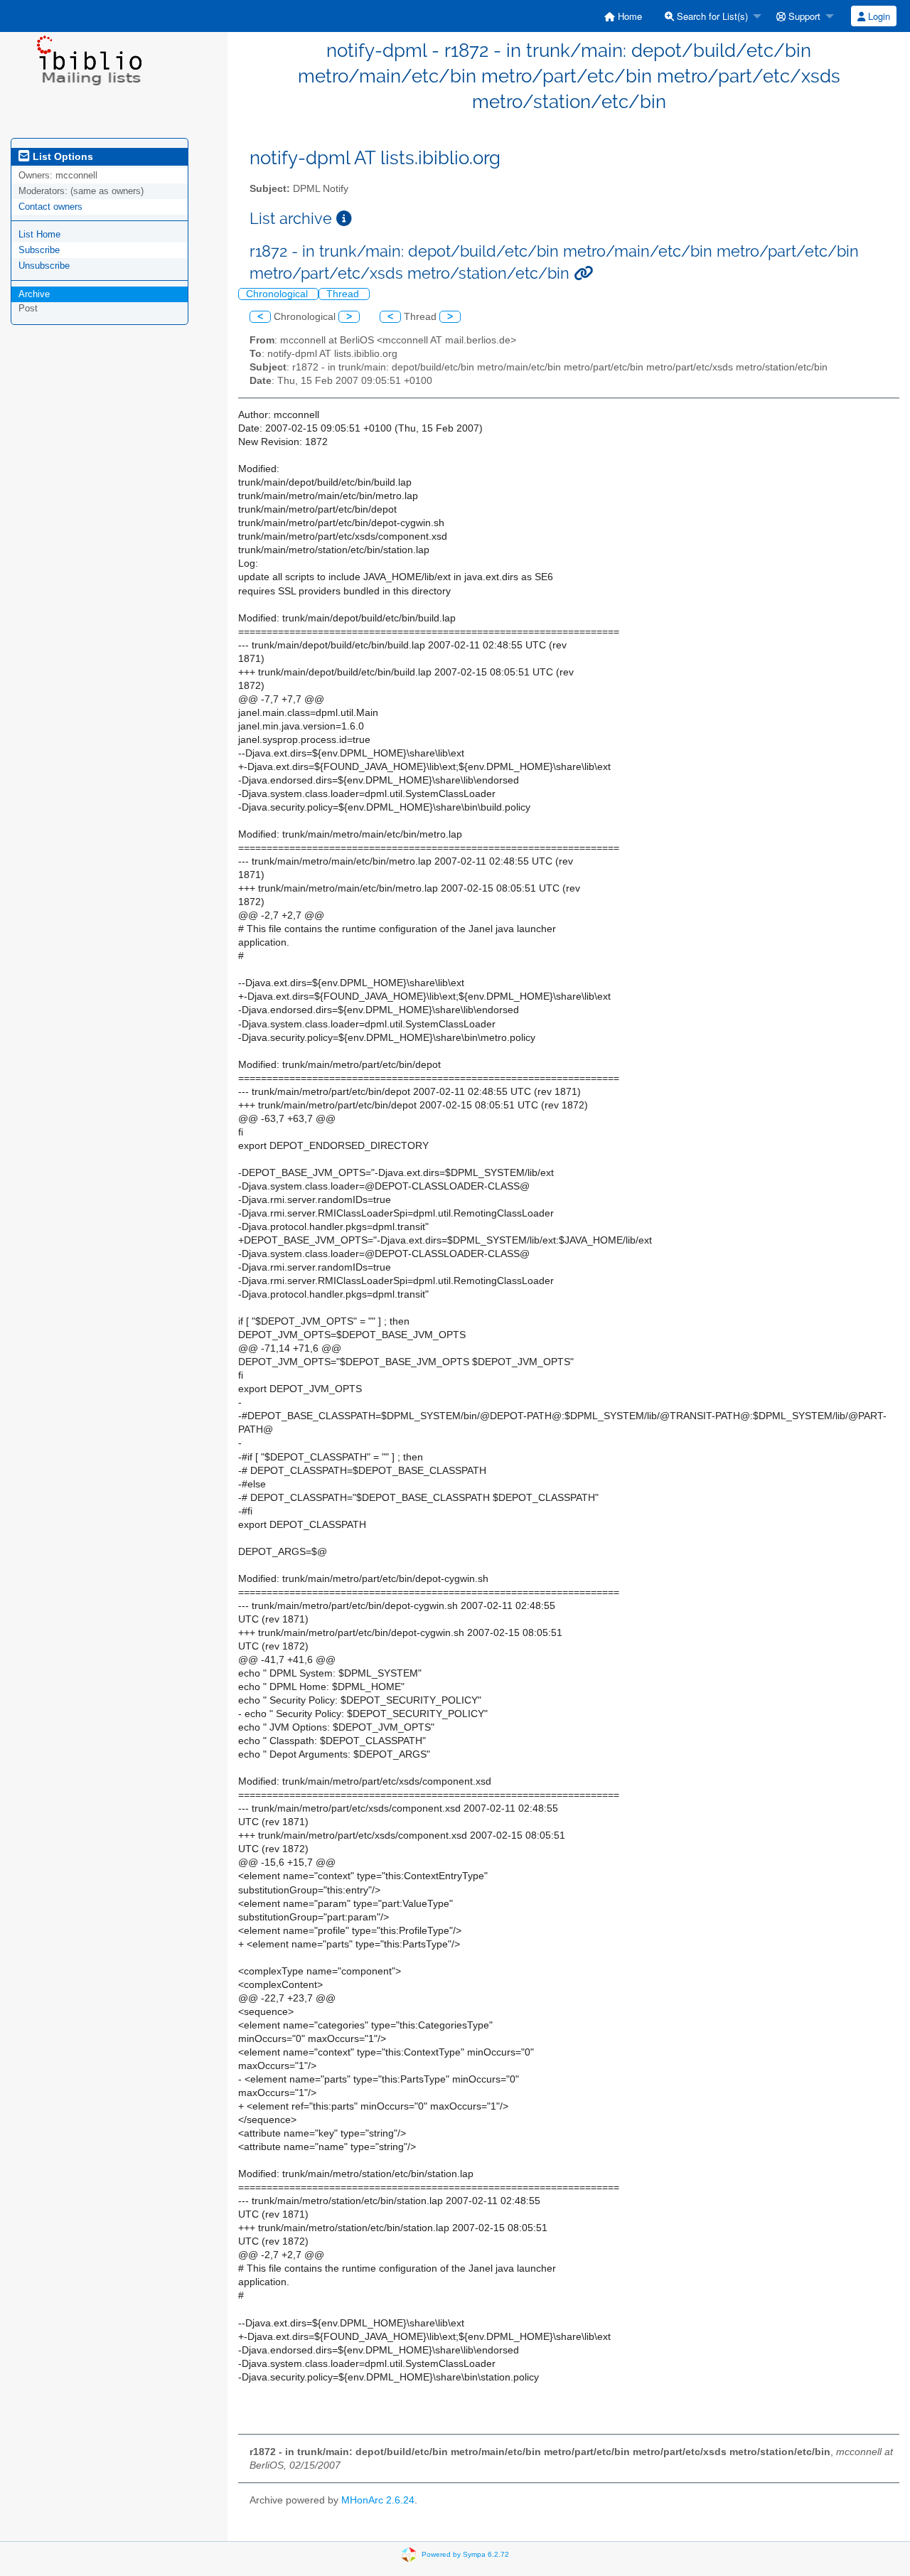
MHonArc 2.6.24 (378, 2500)
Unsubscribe (44, 266)
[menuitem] (623, 16)
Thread (344, 294)
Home (628, 16)
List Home (39, 234)
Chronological (278, 294)
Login (878, 16)
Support (803, 16)
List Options (61, 156)
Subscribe (39, 250)
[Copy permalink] (583, 273)
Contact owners (50, 207)
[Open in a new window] (344, 219)
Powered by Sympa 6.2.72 (465, 2554)
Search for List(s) (711, 16)
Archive (34, 294)
